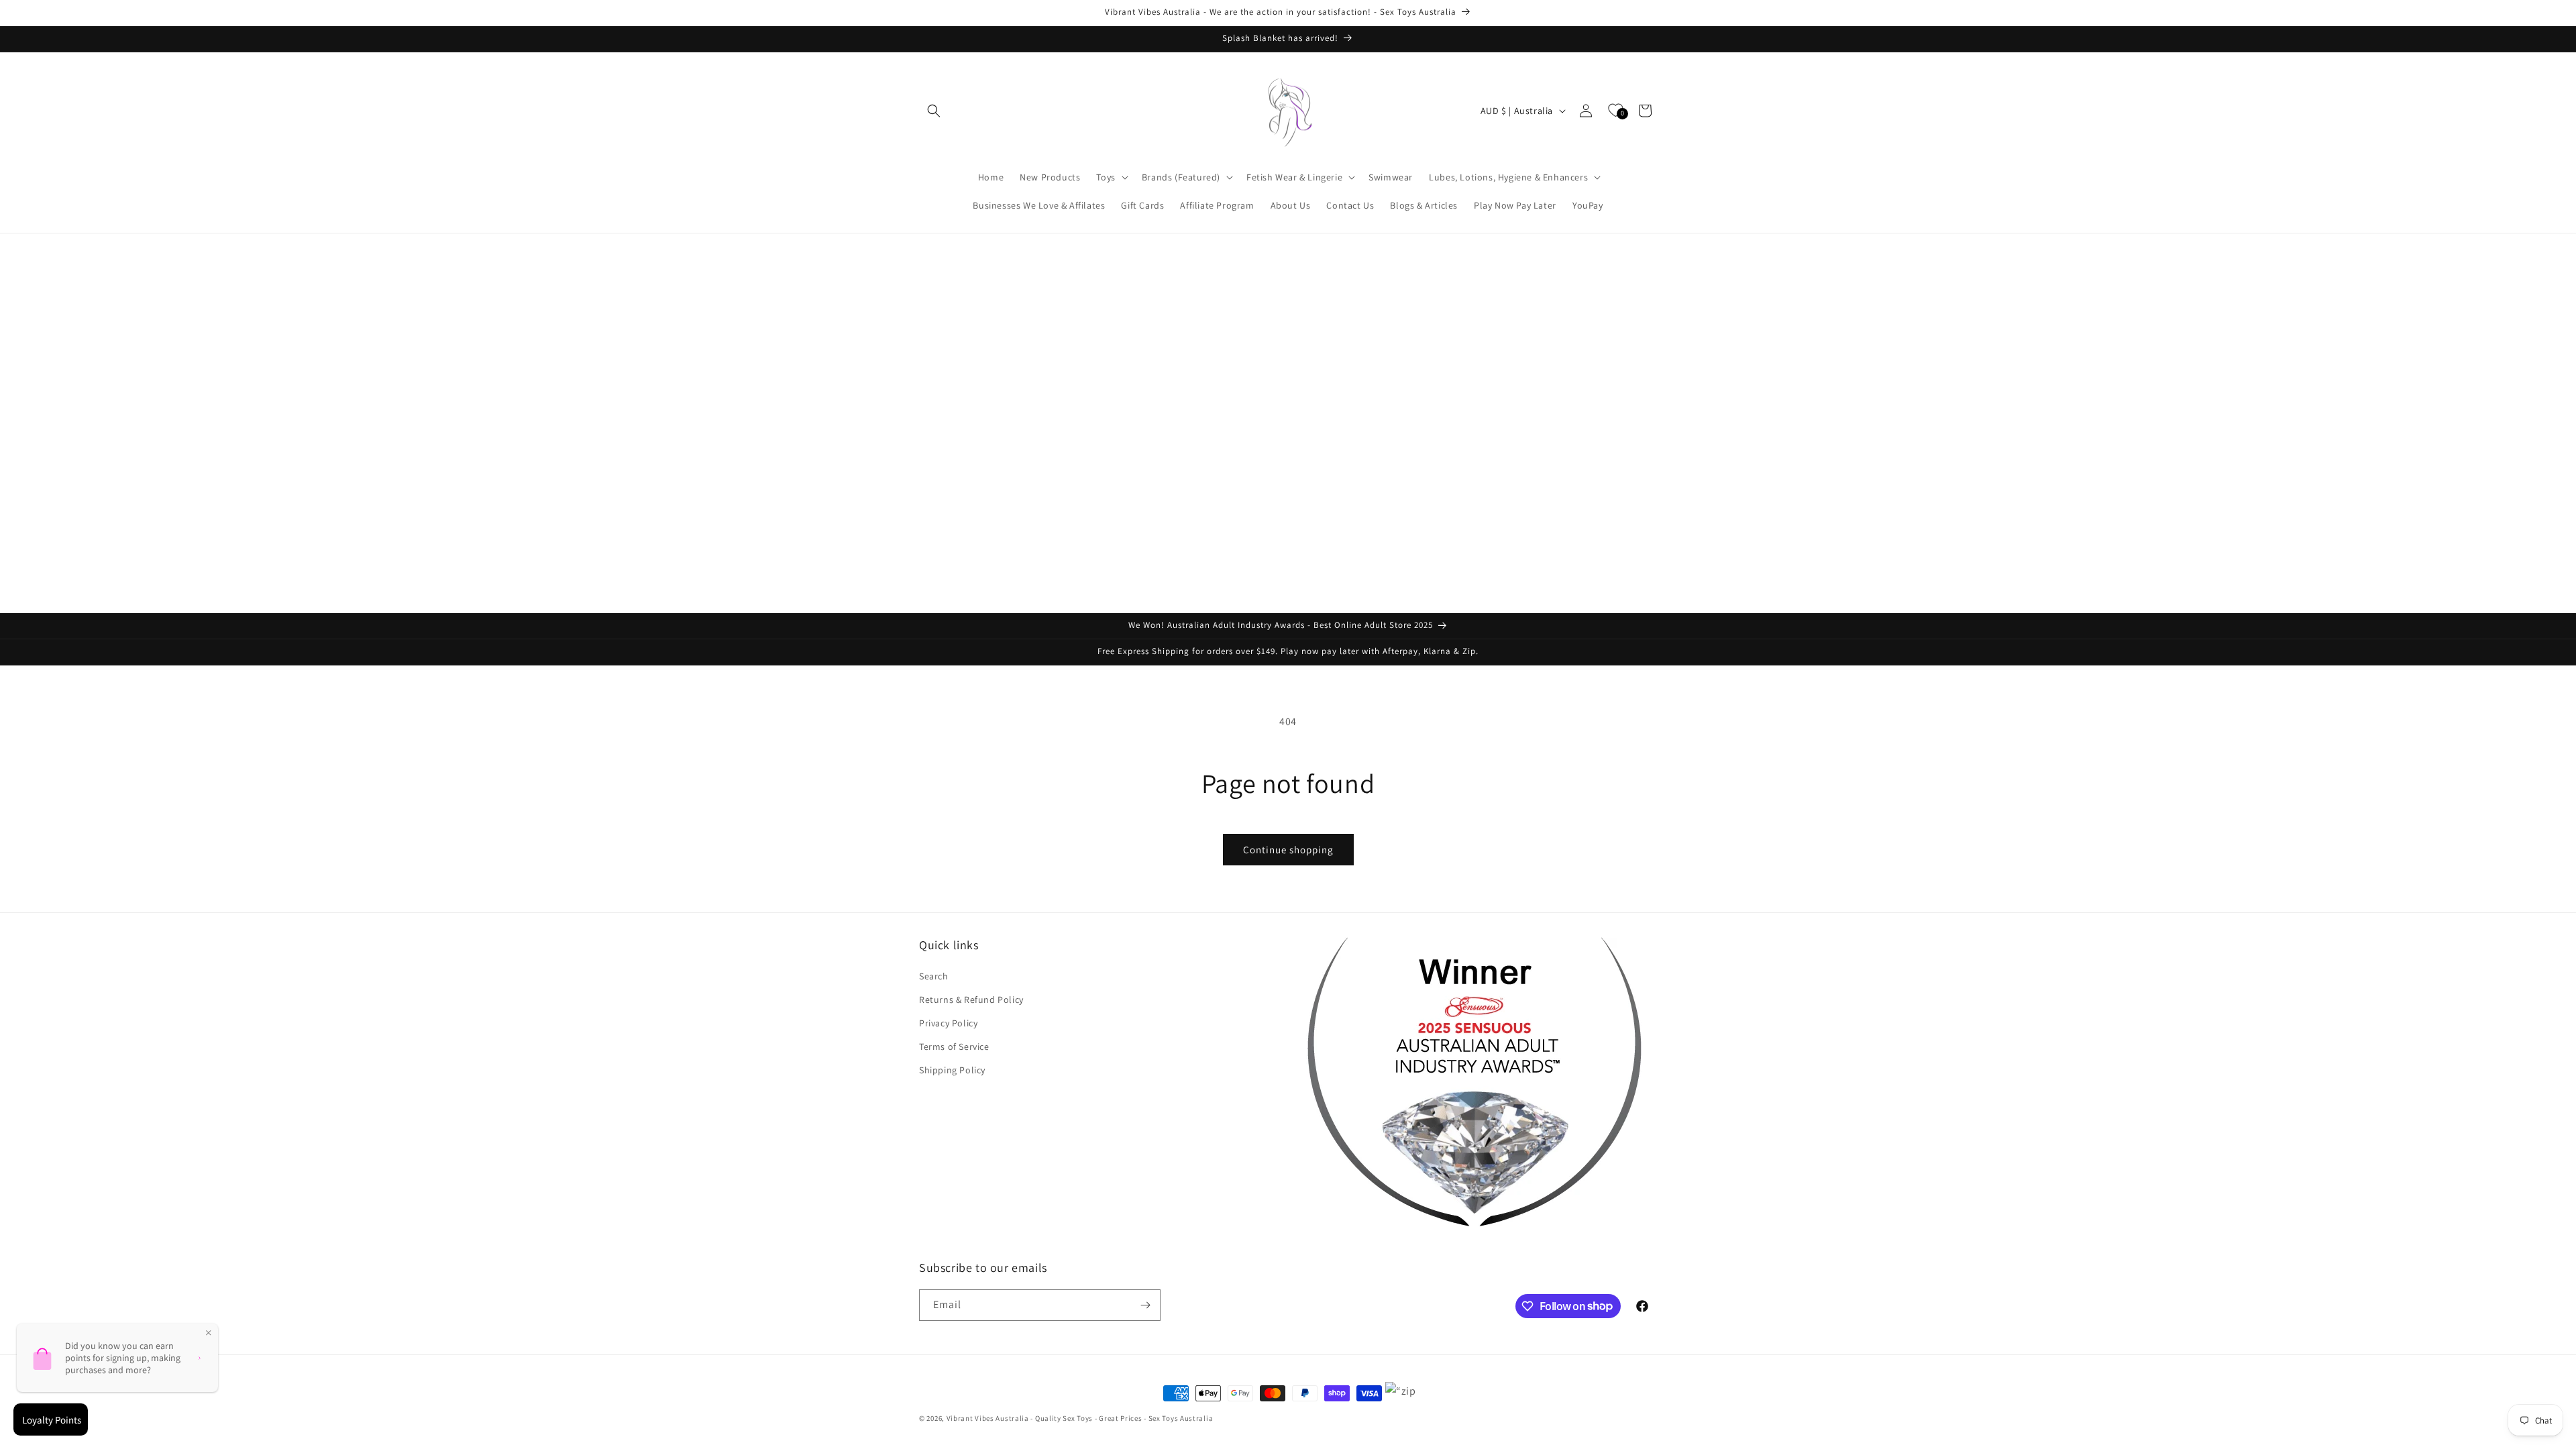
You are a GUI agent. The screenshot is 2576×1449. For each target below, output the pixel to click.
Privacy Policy (948, 1023)
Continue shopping (1288, 850)
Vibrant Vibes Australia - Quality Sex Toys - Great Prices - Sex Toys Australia (1080, 1418)
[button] (934, 111)
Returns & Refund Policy (971, 1000)
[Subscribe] (1145, 1305)
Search (934, 976)
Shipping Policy (952, 1070)
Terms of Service (954, 1046)
